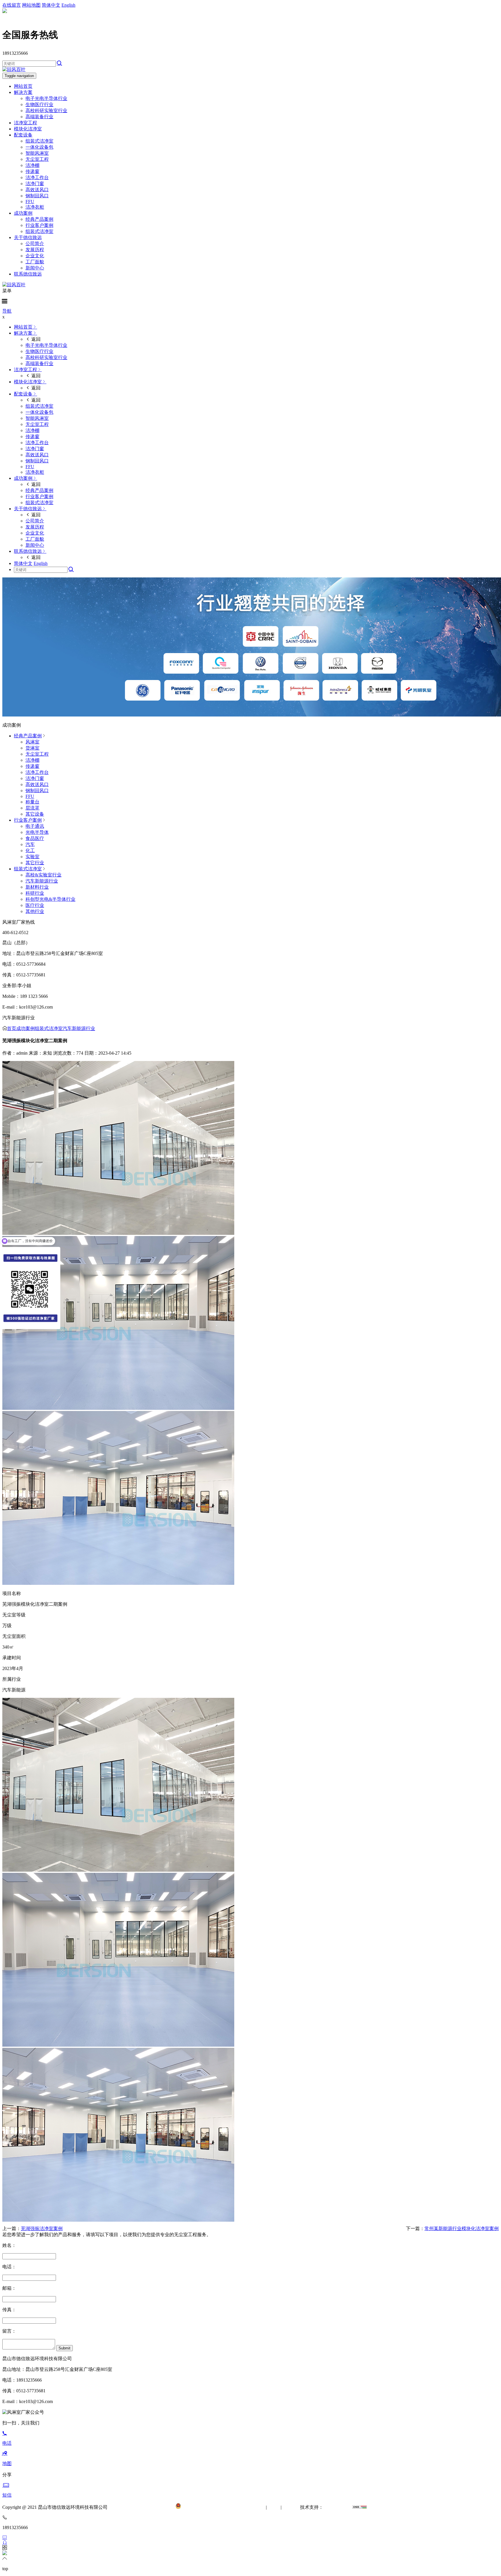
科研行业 (35, 893)
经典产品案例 (39, 219)
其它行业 (35, 863)
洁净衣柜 (35, 207)
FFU (30, 202)
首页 (12, 1028)
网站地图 (31, 5)
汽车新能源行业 (42, 881)
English (68, 5)
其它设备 (35, 814)
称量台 (32, 802)
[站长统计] (360, 2507)
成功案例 (23, 213)
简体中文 (51, 5)
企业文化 (35, 256)
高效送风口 (37, 190)
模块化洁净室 (28, 129)
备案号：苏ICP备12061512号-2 (144, 2507)
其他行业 (35, 911)
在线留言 (12, 5)
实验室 (32, 857)
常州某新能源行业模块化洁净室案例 (462, 2228)
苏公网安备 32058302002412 (210, 2507)
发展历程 (35, 250)
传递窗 (32, 171)
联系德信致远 (28, 274)
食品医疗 (35, 838)
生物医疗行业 (39, 104)
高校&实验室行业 (43, 875)
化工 (30, 851)
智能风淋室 (37, 153)
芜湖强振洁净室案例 (42, 2228)
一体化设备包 (39, 147)
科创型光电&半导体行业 (50, 899)
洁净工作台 (37, 177)
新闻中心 (35, 268)
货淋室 (32, 748)
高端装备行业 (39, 117)
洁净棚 (32, 165)
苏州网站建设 (337, 2507)
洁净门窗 (35, 184)
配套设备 (23, 135)
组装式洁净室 (39, 141)
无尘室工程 (37, 159)
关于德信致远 (28, 237)
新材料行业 (37, 887)
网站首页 (23, 86)
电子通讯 (35, 826)
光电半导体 (37, 832)
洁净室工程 (26, 123)
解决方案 (23, 92)
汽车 (30, 844)
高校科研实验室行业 (46, 111)
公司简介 (35, 244)
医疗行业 (35, 905)
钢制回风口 (37, 196)
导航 (7, 311)
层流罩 (32, 808)
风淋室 (32, 742)
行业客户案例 (39, 225)
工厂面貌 (35, 262)
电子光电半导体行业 (46, 98)
